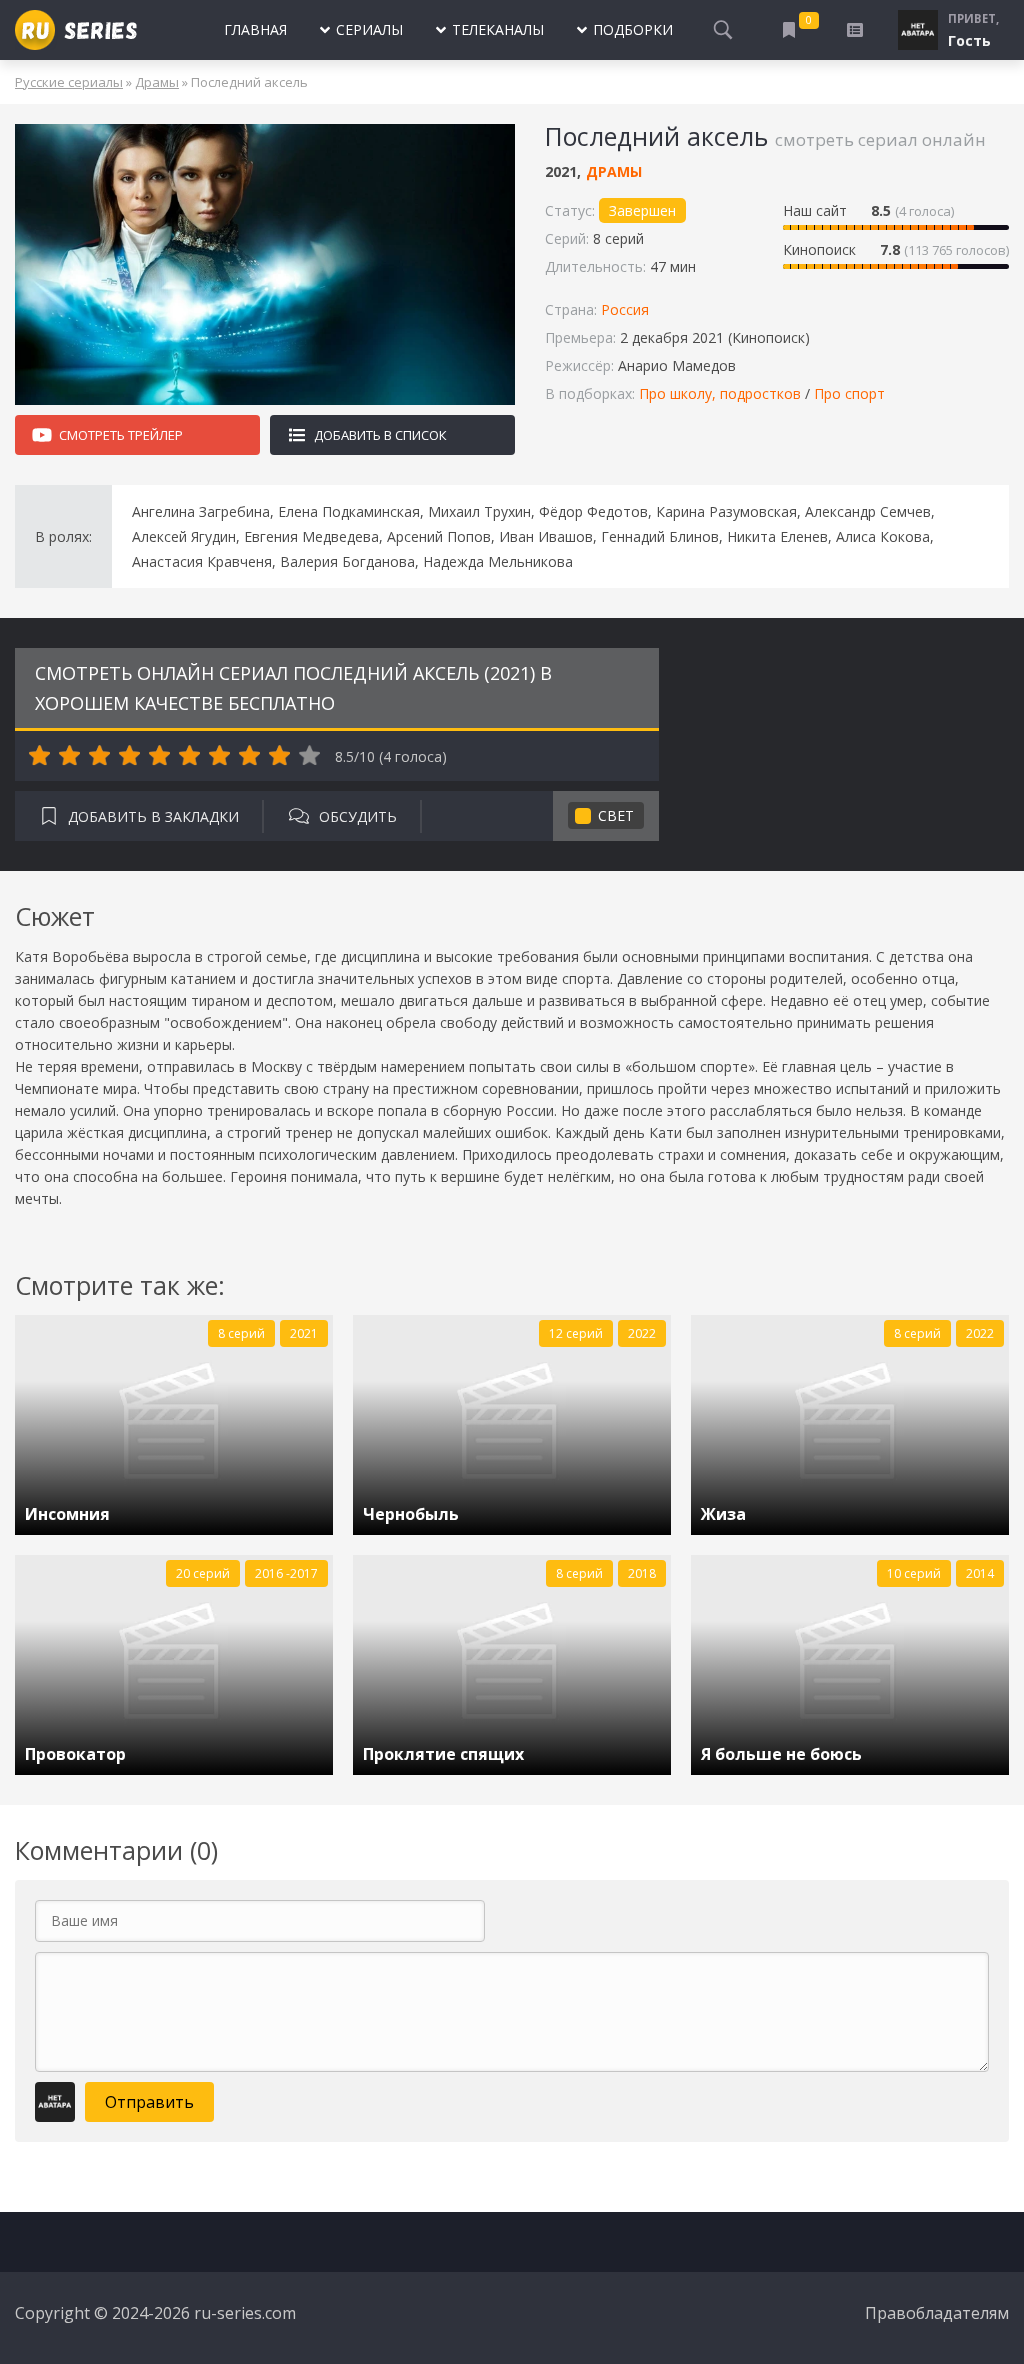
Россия (625, 309)
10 (310, 756)
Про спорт (849, 393)
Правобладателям (937, 2313)
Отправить (149, 2102)
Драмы (157, 82)
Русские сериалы (69, 82)
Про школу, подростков (720, 393)
